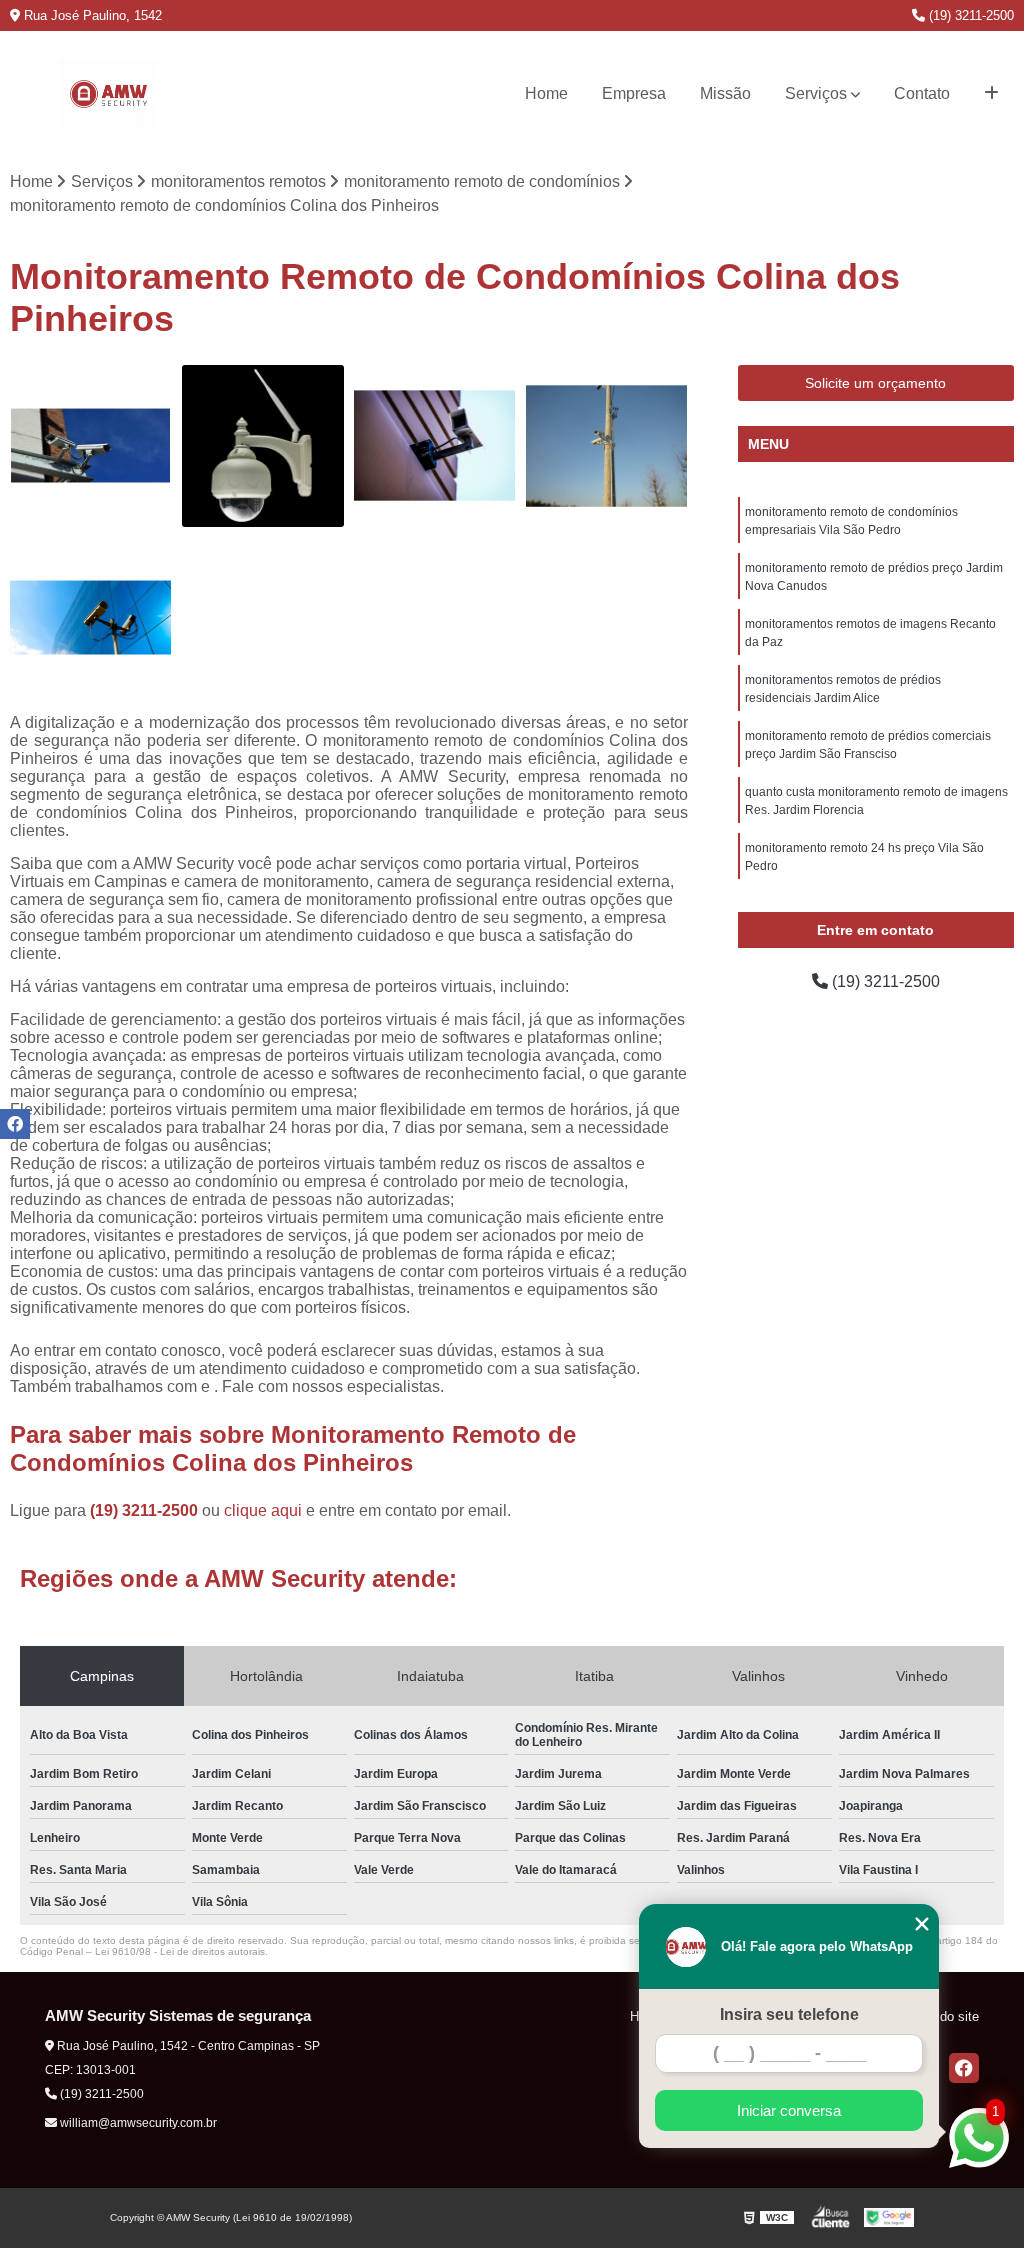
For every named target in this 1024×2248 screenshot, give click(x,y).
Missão (725, 93)
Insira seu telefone (789, 2014)
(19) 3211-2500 (969, 15)
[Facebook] (964, 2068)
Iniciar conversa (789, 2110)
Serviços (816, 93)
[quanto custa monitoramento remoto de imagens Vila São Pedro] (91, 618)
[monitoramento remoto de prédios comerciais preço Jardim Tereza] (607, 446)
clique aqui (263, 1510)
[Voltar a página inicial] (108, 94)
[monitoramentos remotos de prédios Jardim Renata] (91, 446)
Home (546, 93)
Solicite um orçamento (875, 383)
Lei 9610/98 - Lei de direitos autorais (180, 1951)
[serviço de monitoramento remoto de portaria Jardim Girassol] (263, 446)
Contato (922, 93)
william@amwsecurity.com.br (137, 2123)
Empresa (634, 93)
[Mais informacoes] (991, 94)
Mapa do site (941, 2016)
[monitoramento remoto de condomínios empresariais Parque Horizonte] (435, 446)
